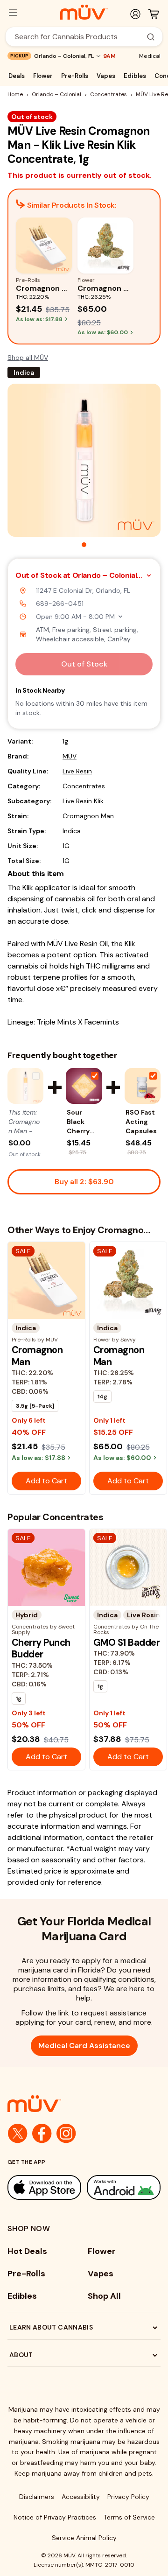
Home (15, 94)
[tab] (84, 545)
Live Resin (77, 771)
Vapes (106, 76)
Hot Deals (27, 2251)
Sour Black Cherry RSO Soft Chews (81, 1122)
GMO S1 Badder (126, 1642)
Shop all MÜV (28, 358)
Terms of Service (129, 2517)
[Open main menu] (13, 13)
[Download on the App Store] (44, 2188)
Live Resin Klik (83, 801)
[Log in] (135, 14)
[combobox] (79, 37)
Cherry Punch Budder (41, 1648)
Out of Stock (84, 664)
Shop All (104, 2296)
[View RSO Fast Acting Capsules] (143, 1086)
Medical (150, 56)
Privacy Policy (128, 2497)
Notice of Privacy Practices (55, 2517)
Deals (17, 76)
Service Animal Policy (84, 2538)
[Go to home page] (84, 2104)
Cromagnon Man (37, 1356)
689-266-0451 (60, 604)
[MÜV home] (84, 12)
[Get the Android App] (124, 2188)
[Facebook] (42, 2134)
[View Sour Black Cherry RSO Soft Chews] (84, 1086)
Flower (43, 76)
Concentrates (108, 94)
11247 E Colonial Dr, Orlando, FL (83, 590)
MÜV (70, 756)
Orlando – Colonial (56, 94)
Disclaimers (37, 2497)
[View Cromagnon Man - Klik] (25, 1086)
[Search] (151, 37)
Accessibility (81, 2497)
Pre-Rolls (75, 76)
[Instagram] (66, 2134)
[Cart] (154, 14)
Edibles (135, 76)
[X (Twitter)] (18, 2134)
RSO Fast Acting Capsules (141, 1122)
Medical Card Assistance (84, 2046)
